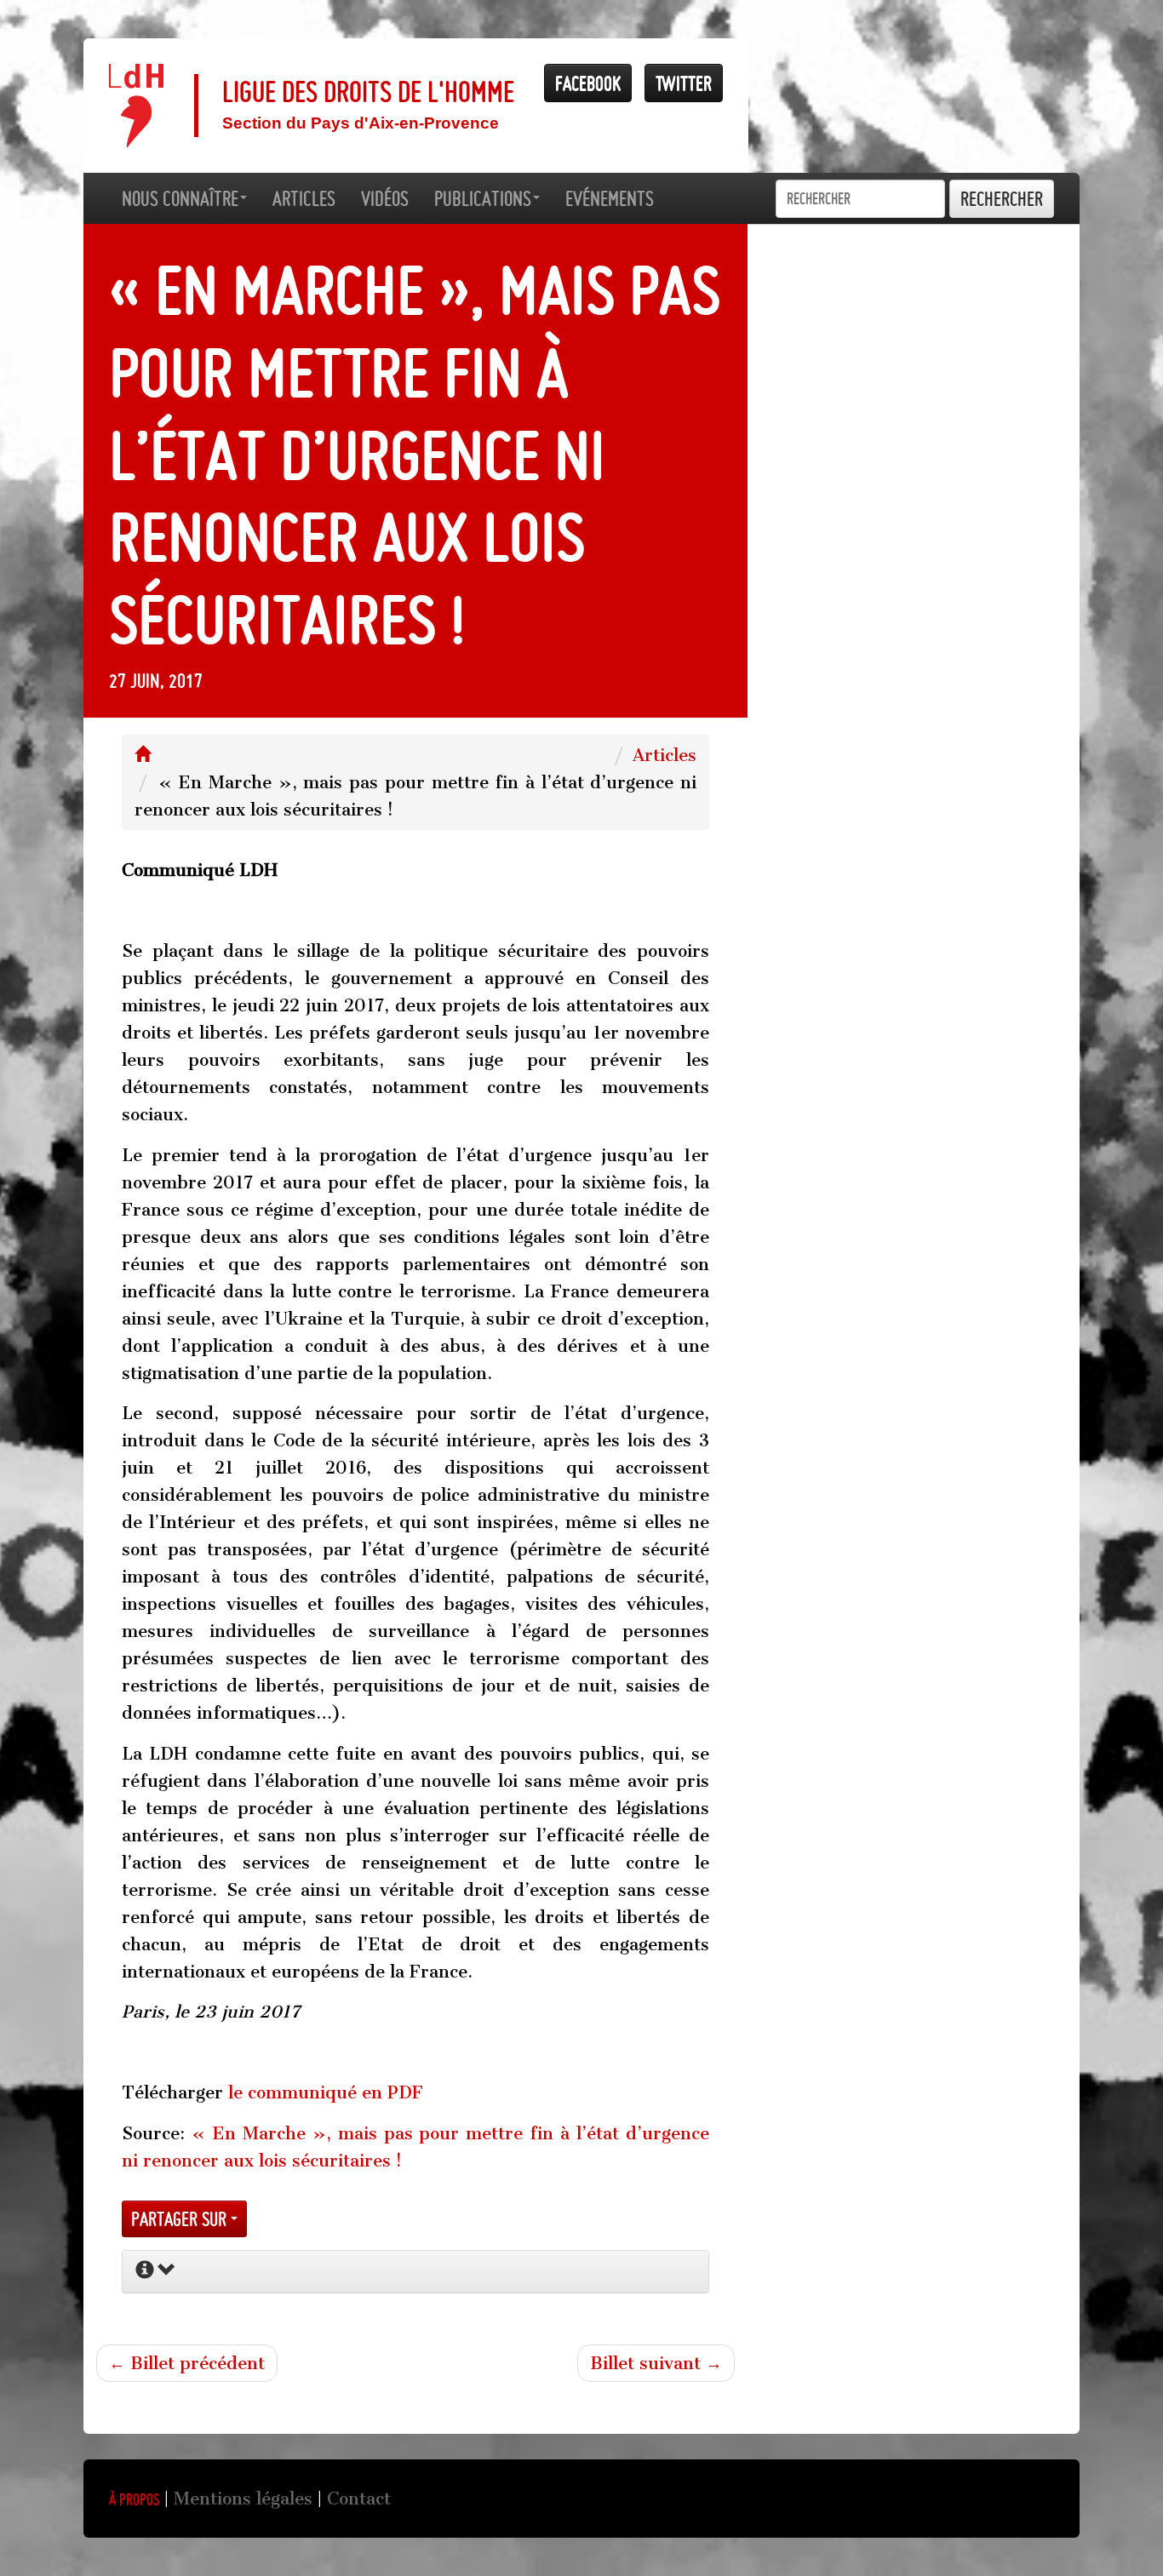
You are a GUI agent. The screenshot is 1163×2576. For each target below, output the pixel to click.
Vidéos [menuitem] (385, 198)
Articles (665, 755)
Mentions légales (243, 2499)
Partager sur (181, 2219)
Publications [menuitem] (483, 198)
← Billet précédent (187, 2363)
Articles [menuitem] (304, 198)
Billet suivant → (656, 2363)
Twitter (684, 83)
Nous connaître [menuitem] (180, 198)
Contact (359, 2499)
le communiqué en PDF (326, 2092)
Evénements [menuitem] (610, 198)
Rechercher (1002, 199)
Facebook (588, 83)
